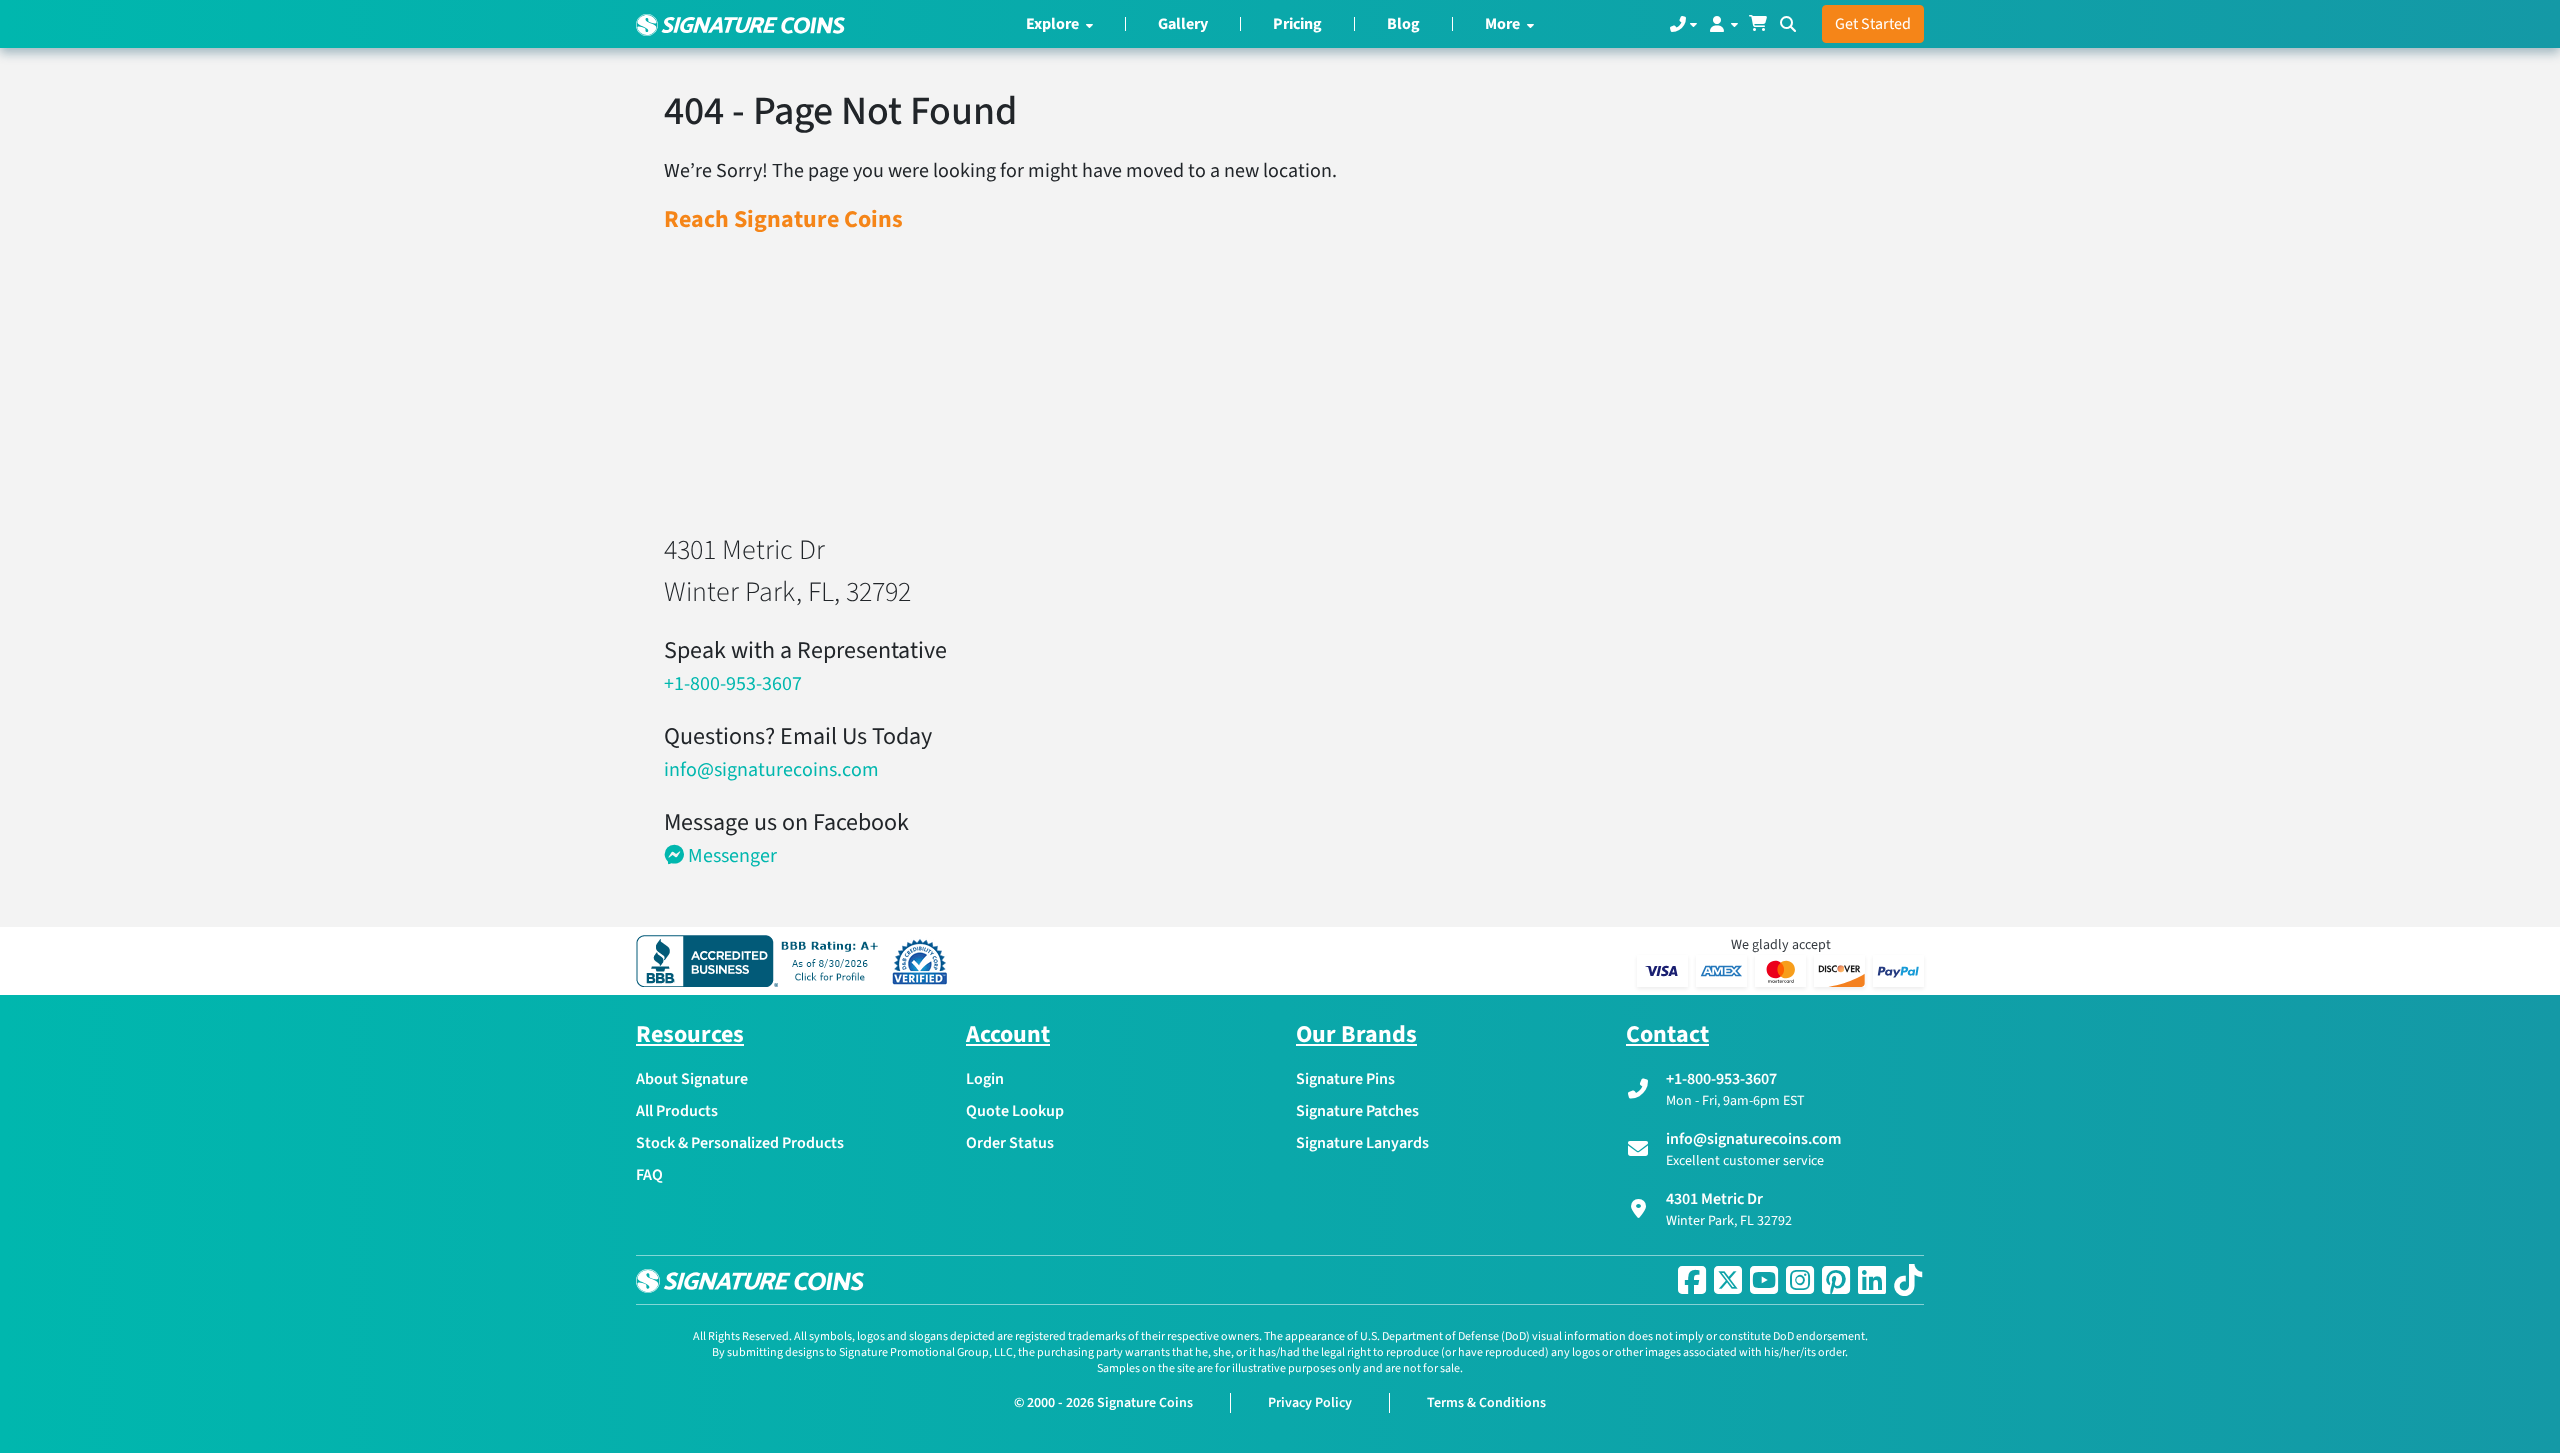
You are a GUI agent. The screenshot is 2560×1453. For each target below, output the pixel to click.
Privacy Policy (1310, 1403)
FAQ (649, 1175)
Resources (690, 1034)
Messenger (730, 856)
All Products (677, 1111)
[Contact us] (1683, 24)
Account (1008, 1034)
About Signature (692, 1079)
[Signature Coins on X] (1728, 1280)
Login (985, 1079)
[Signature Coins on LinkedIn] (1872, 1280)
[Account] (1722, 24)
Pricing (1297, 24)
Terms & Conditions (1486, 1403)
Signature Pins (1345, 1079)
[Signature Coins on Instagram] (1800, 1280)
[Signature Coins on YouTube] (1764, 1280)
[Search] (1788, 24)
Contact (1667, 1034)
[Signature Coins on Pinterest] (1836, 1280)
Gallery (1183, 24)
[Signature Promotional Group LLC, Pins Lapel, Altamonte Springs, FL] (761, 961)
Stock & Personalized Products (740, 1143)
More (1504, 24)
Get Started (1873, 24)
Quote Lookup (1015, 1111)
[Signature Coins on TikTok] (1908, 1280)
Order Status (1010, 1143)
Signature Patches (1357, 1111)
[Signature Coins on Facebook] (1692, 1280)
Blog (1403, 24)
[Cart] (1758, 24)
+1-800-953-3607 (733, 684)
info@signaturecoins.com (771, 770)
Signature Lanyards (1362, 1143)
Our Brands (1356, 1034)
